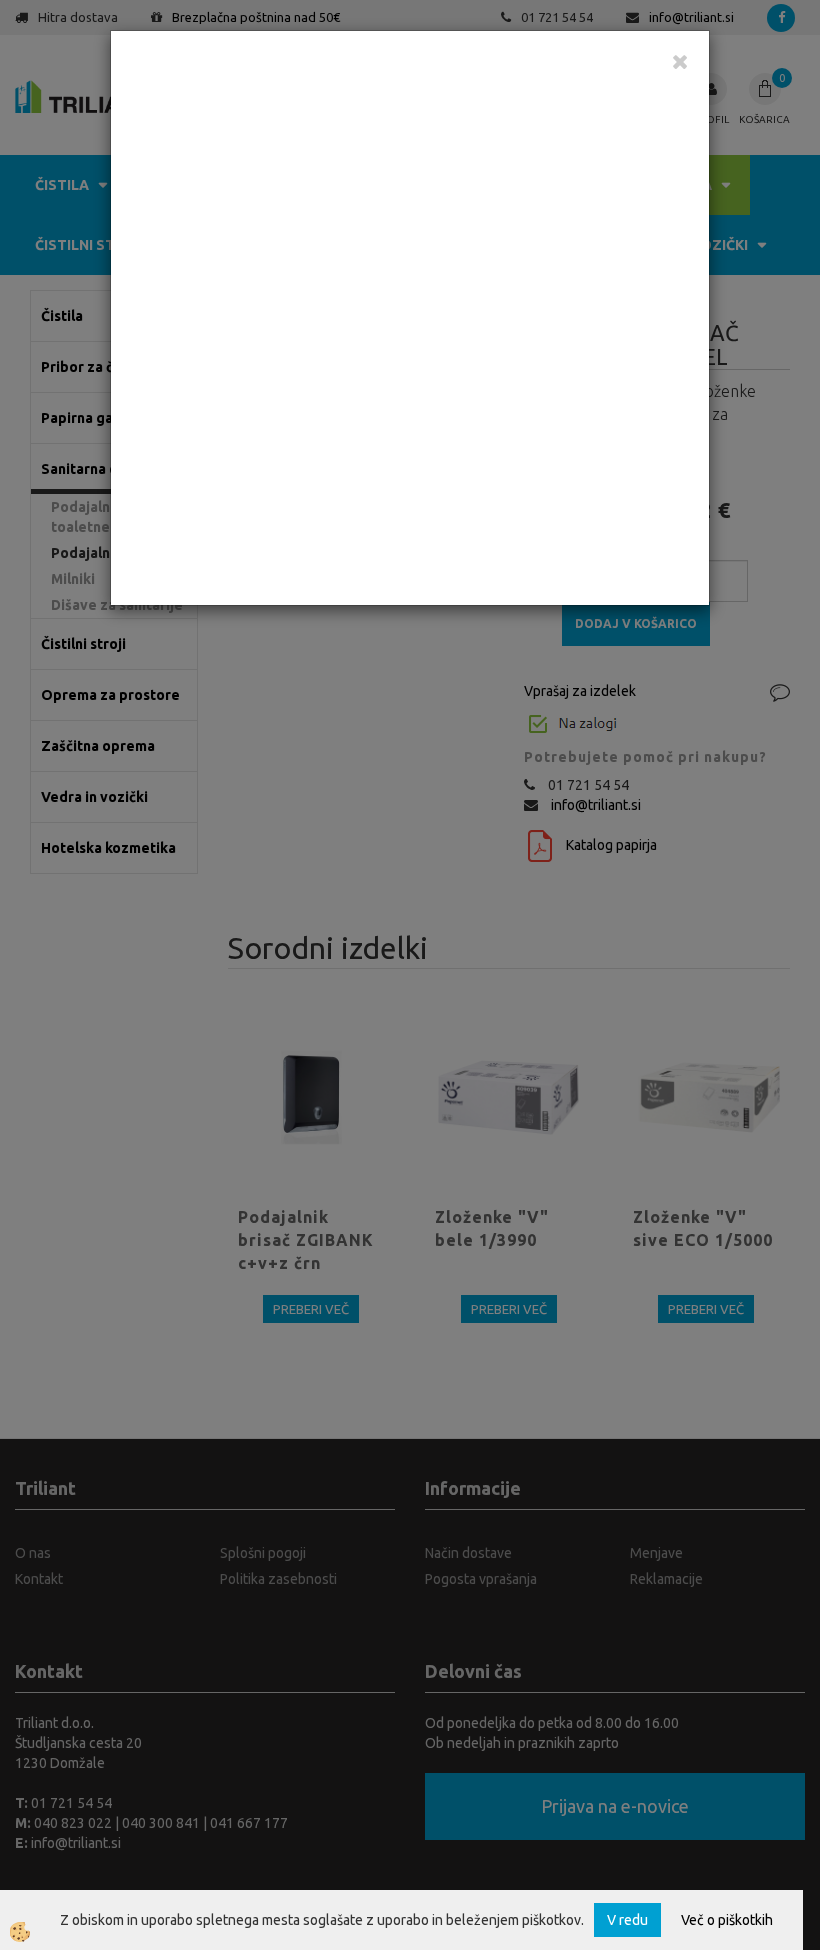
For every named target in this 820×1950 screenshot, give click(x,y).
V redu (627, 1920)
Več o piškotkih (727, 1920)
